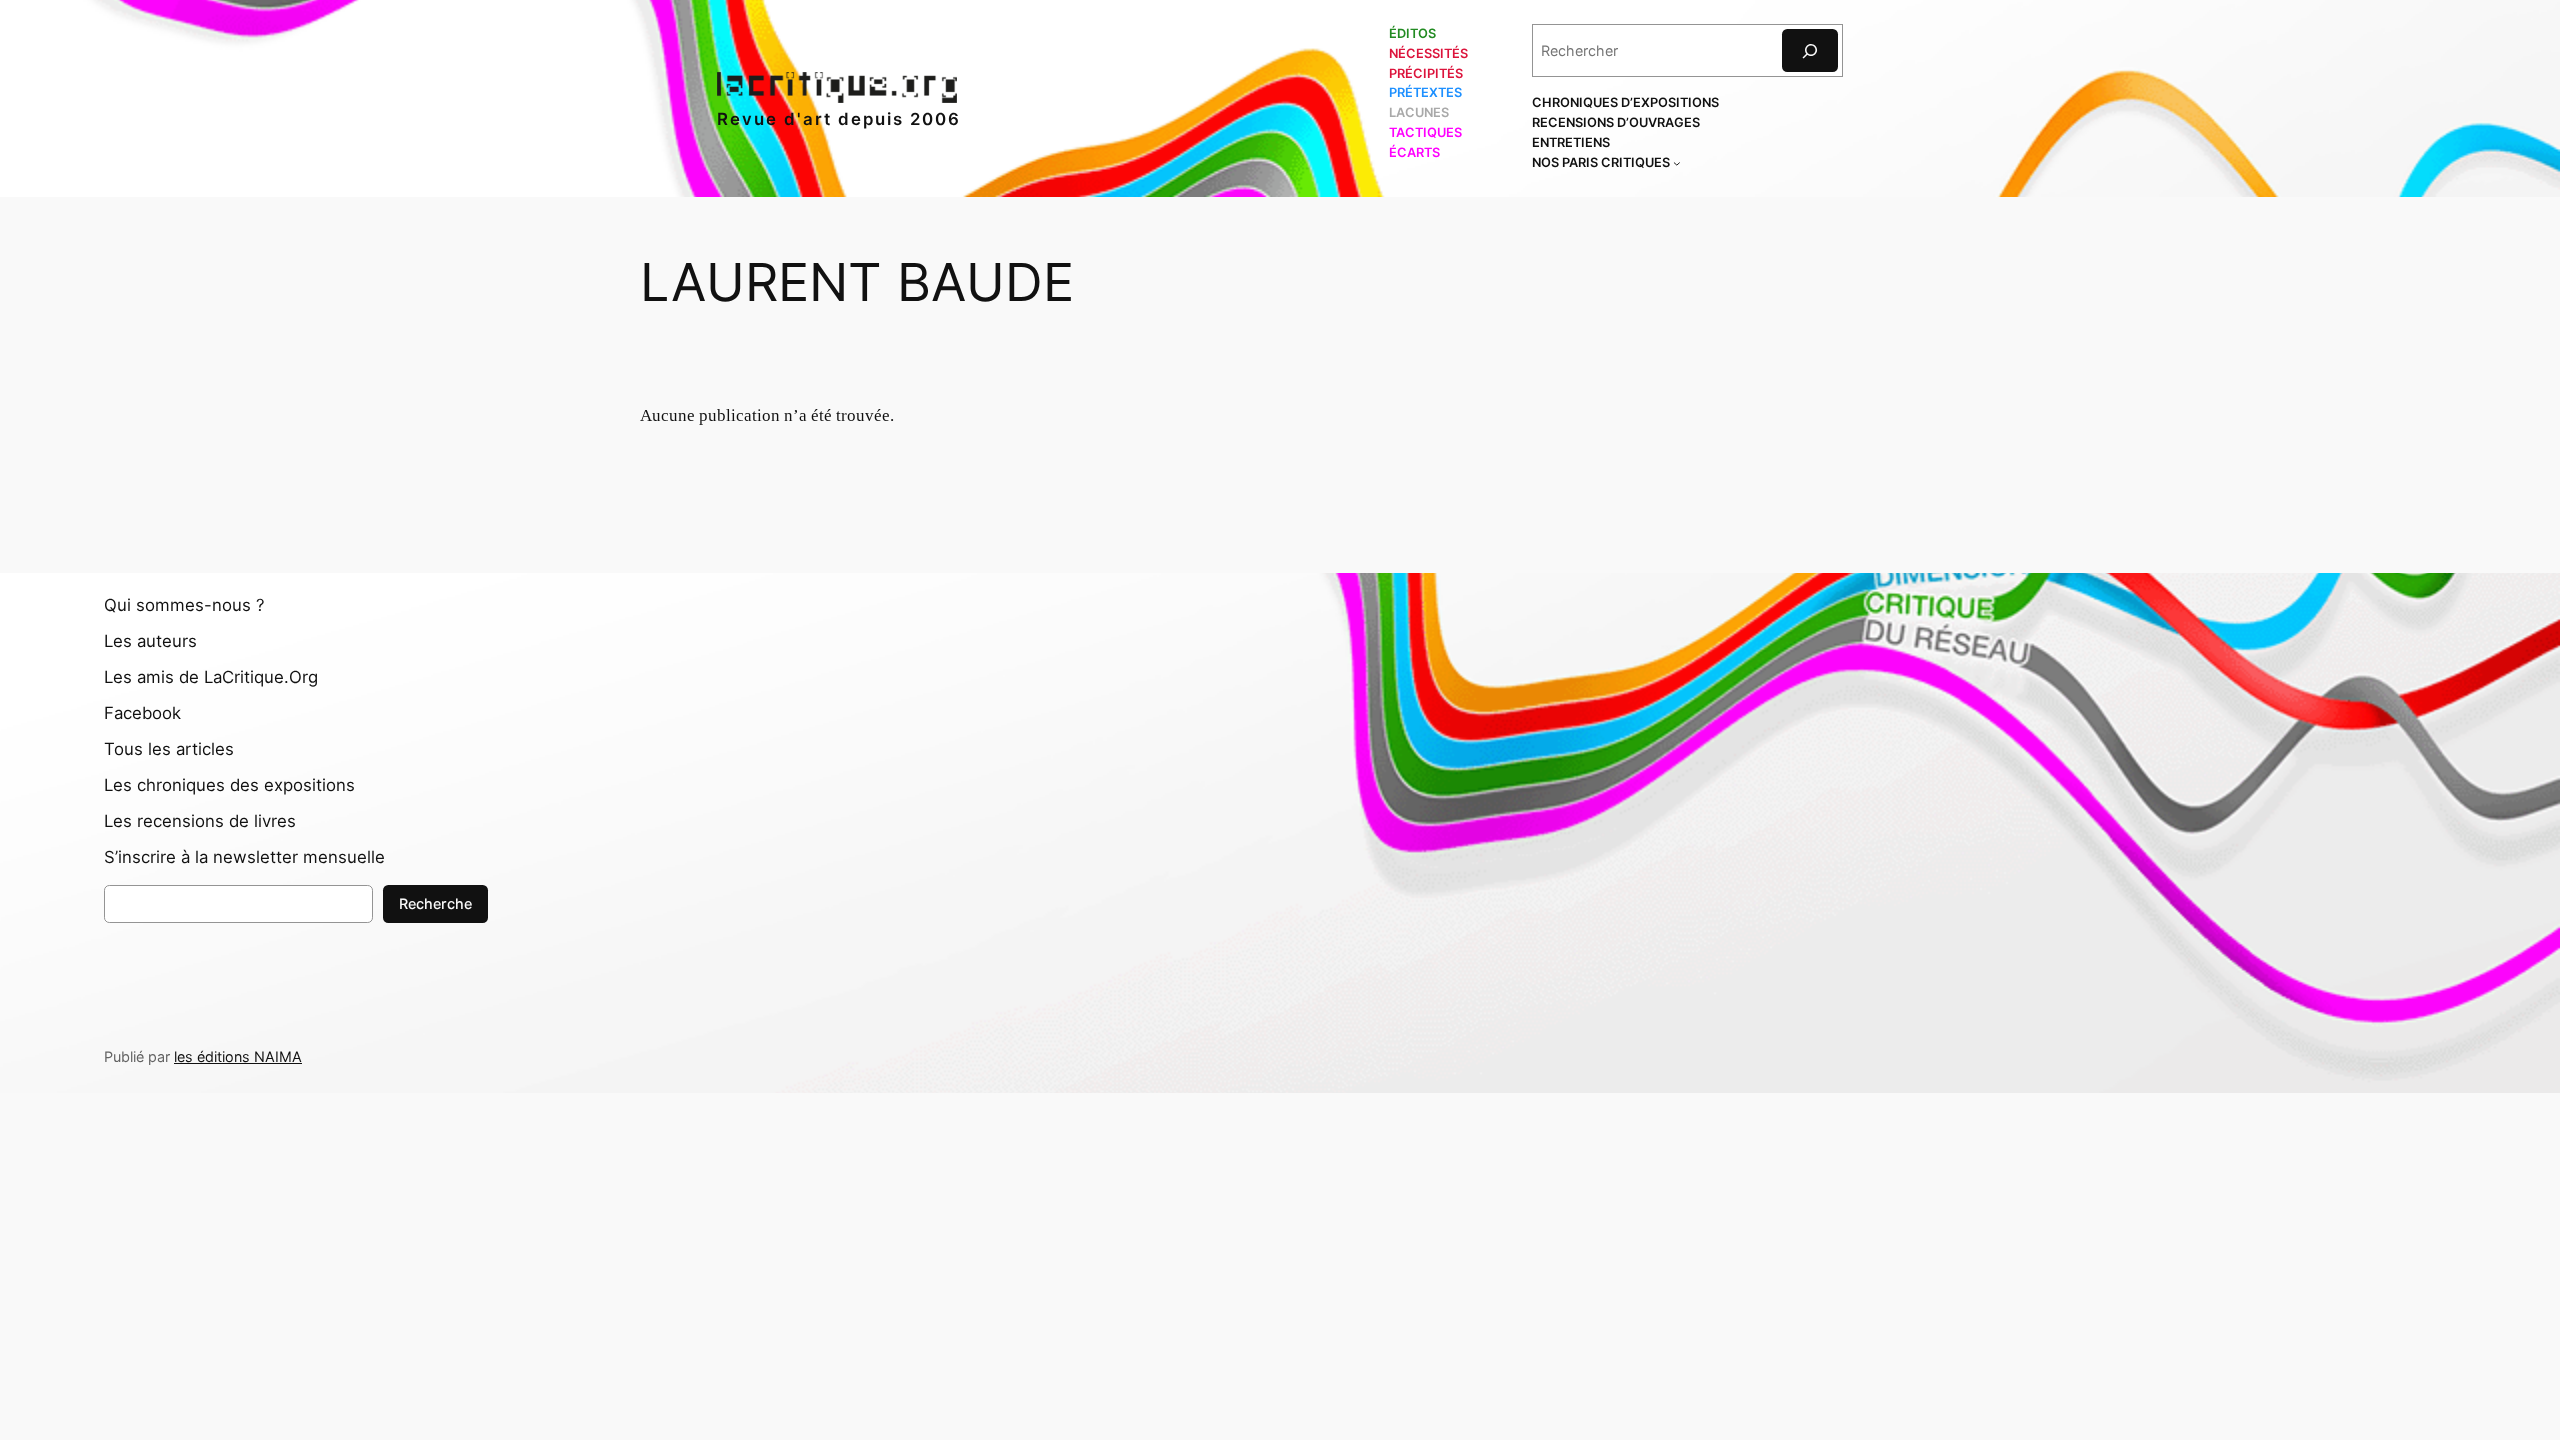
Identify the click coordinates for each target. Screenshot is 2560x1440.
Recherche (435, 903)
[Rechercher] (1810, 50)
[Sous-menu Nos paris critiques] (1677, 163)
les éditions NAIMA (238, 1056)
